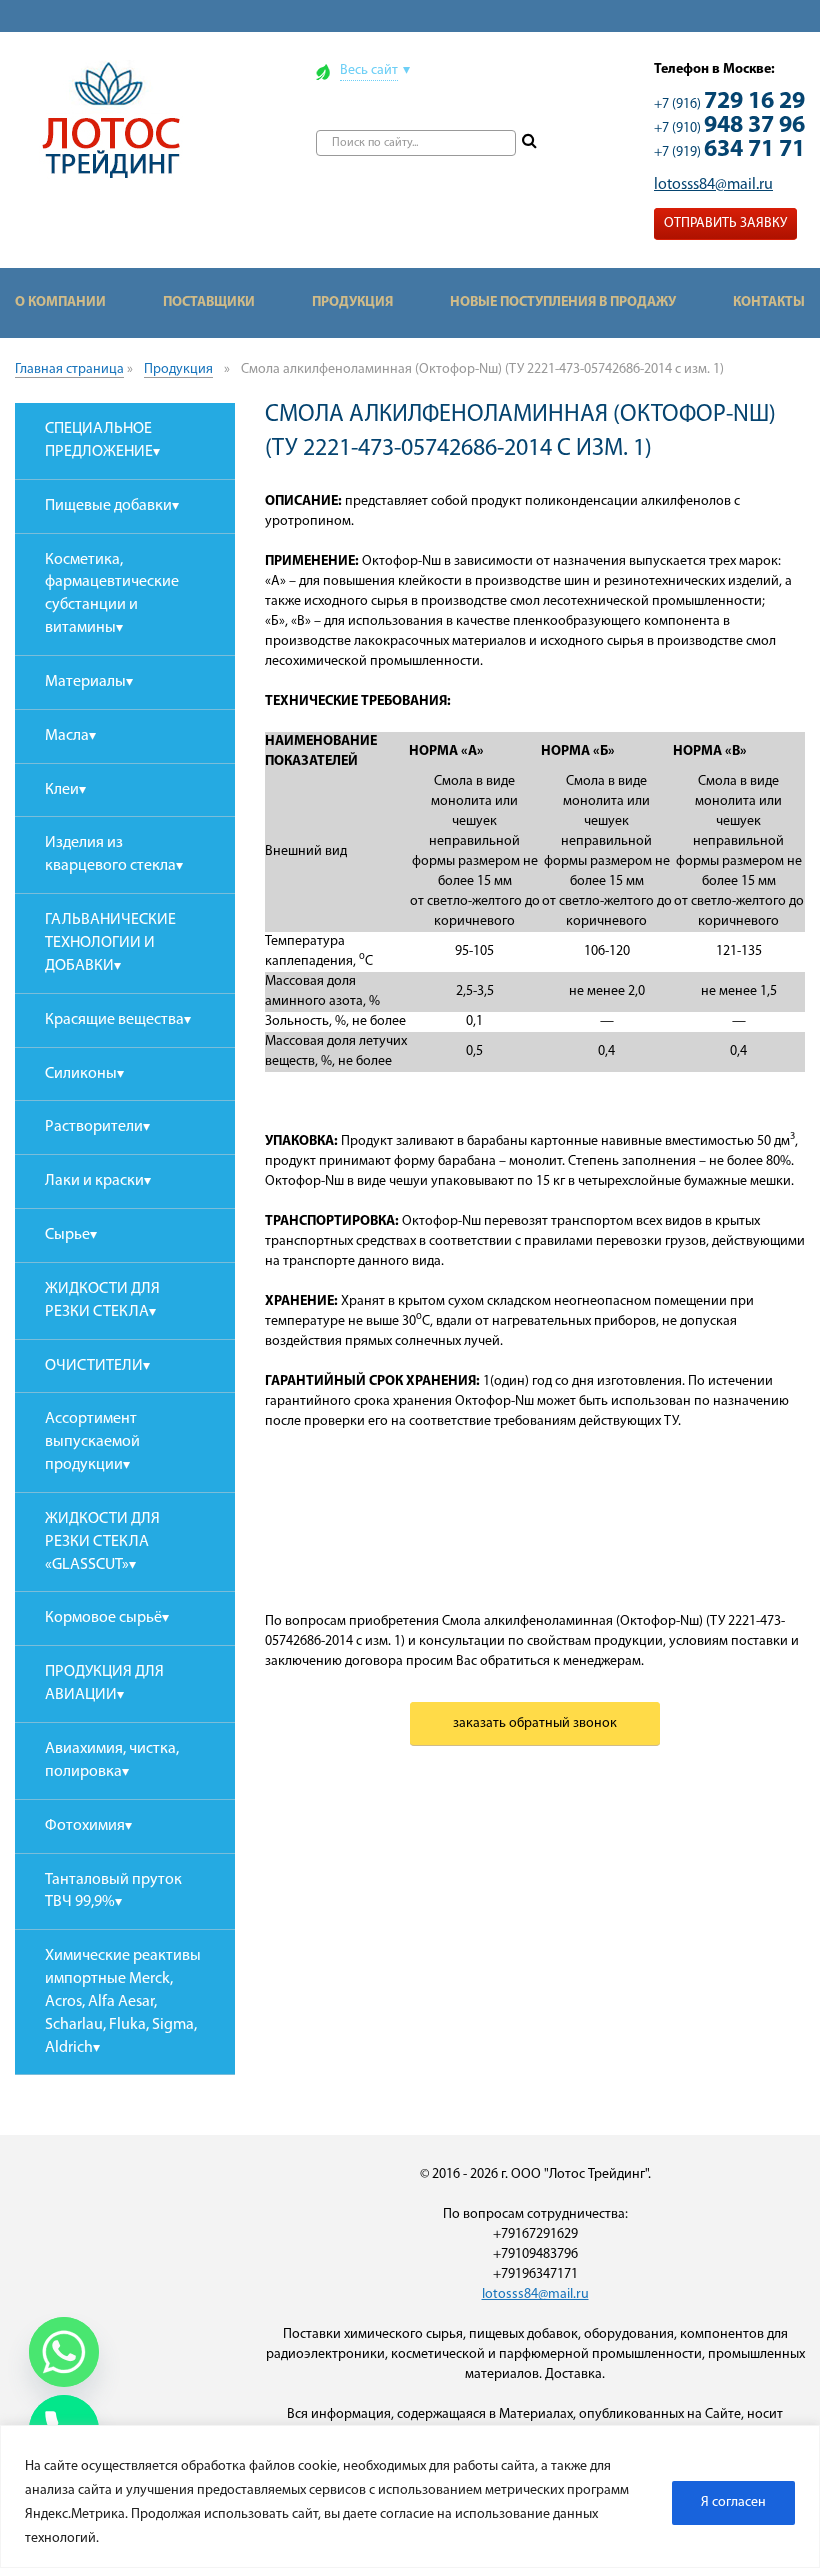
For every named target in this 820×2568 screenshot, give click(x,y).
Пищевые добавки (108, 506)
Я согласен (733, 2502)
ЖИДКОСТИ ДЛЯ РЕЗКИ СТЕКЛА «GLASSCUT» (102, 1542)
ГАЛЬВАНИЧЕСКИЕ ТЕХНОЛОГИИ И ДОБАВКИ (110, 943)
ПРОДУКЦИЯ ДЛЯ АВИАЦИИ (104, 1683)
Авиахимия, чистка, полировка (112, 1760)
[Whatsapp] (64, 2352)
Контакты (769, 302)
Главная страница (69, 370)
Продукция (352, 302)
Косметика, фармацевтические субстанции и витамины (112, 594)
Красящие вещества (114, 1020)
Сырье (67, 1235)
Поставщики (209, 302)
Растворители (94, 1127)
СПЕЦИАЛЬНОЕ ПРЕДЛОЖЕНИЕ (99, 440)
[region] (410, 2496)
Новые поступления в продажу (563, 302)
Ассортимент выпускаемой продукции (92, 1442)
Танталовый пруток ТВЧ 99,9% (113, 1891)
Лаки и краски (94, 1181)
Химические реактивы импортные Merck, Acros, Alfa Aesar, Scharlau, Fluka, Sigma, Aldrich (123, 2001)
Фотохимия (85, 1826)
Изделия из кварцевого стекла (110, 854)
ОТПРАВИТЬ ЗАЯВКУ (725, 223)
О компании (60, 302)
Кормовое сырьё (103, 1618)
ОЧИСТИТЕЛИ (94, 1366)
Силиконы (81, 1074)
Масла (67, 736)
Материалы (85, 682)
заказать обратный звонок (535, 1723)
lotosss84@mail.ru (713, 185)
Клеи (62, 790)
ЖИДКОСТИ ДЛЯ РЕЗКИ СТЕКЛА (102, 1300)
